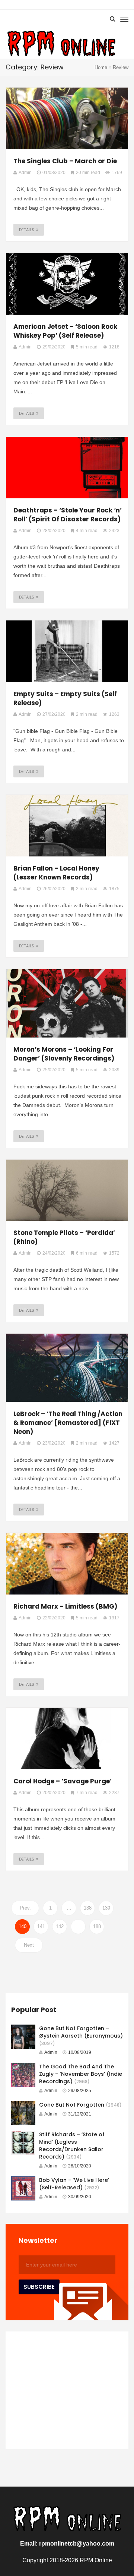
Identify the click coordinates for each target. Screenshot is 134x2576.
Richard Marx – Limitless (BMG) (65, 1606)
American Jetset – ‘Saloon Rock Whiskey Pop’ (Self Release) (65, 331)
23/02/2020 (54, 1443)
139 (106, 1908)
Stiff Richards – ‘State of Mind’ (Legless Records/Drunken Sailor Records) (72, 2146)
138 (88, 1908)
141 (41, 1926)
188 (97, 1926)
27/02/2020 (54, 714)
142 (60, 1926)
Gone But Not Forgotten (72, 2105)
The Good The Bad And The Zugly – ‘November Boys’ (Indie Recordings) (81, 2074)
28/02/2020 (54, 531)
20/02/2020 (54, 1793)
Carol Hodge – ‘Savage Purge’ (63, 1781)
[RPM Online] (61, 44)
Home (101, 67)
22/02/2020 (54, 1618)
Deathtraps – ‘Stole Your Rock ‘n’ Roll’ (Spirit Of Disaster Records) (68, 515)
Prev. (25, 1908)
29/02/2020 (54, 347)
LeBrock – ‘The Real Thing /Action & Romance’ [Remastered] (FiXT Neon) (68, 1423)
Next (29, 1945)
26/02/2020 (54, 889)
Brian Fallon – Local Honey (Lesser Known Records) (56, 873)
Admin (51, 2052)
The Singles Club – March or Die (65, 161)
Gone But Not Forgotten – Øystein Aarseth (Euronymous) (81, 2032)
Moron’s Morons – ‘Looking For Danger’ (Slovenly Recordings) (64, 1054)
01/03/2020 (54, 173)
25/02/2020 (54, 1070)
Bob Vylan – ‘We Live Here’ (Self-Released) (74, 2184)
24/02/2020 (54, 1253)
